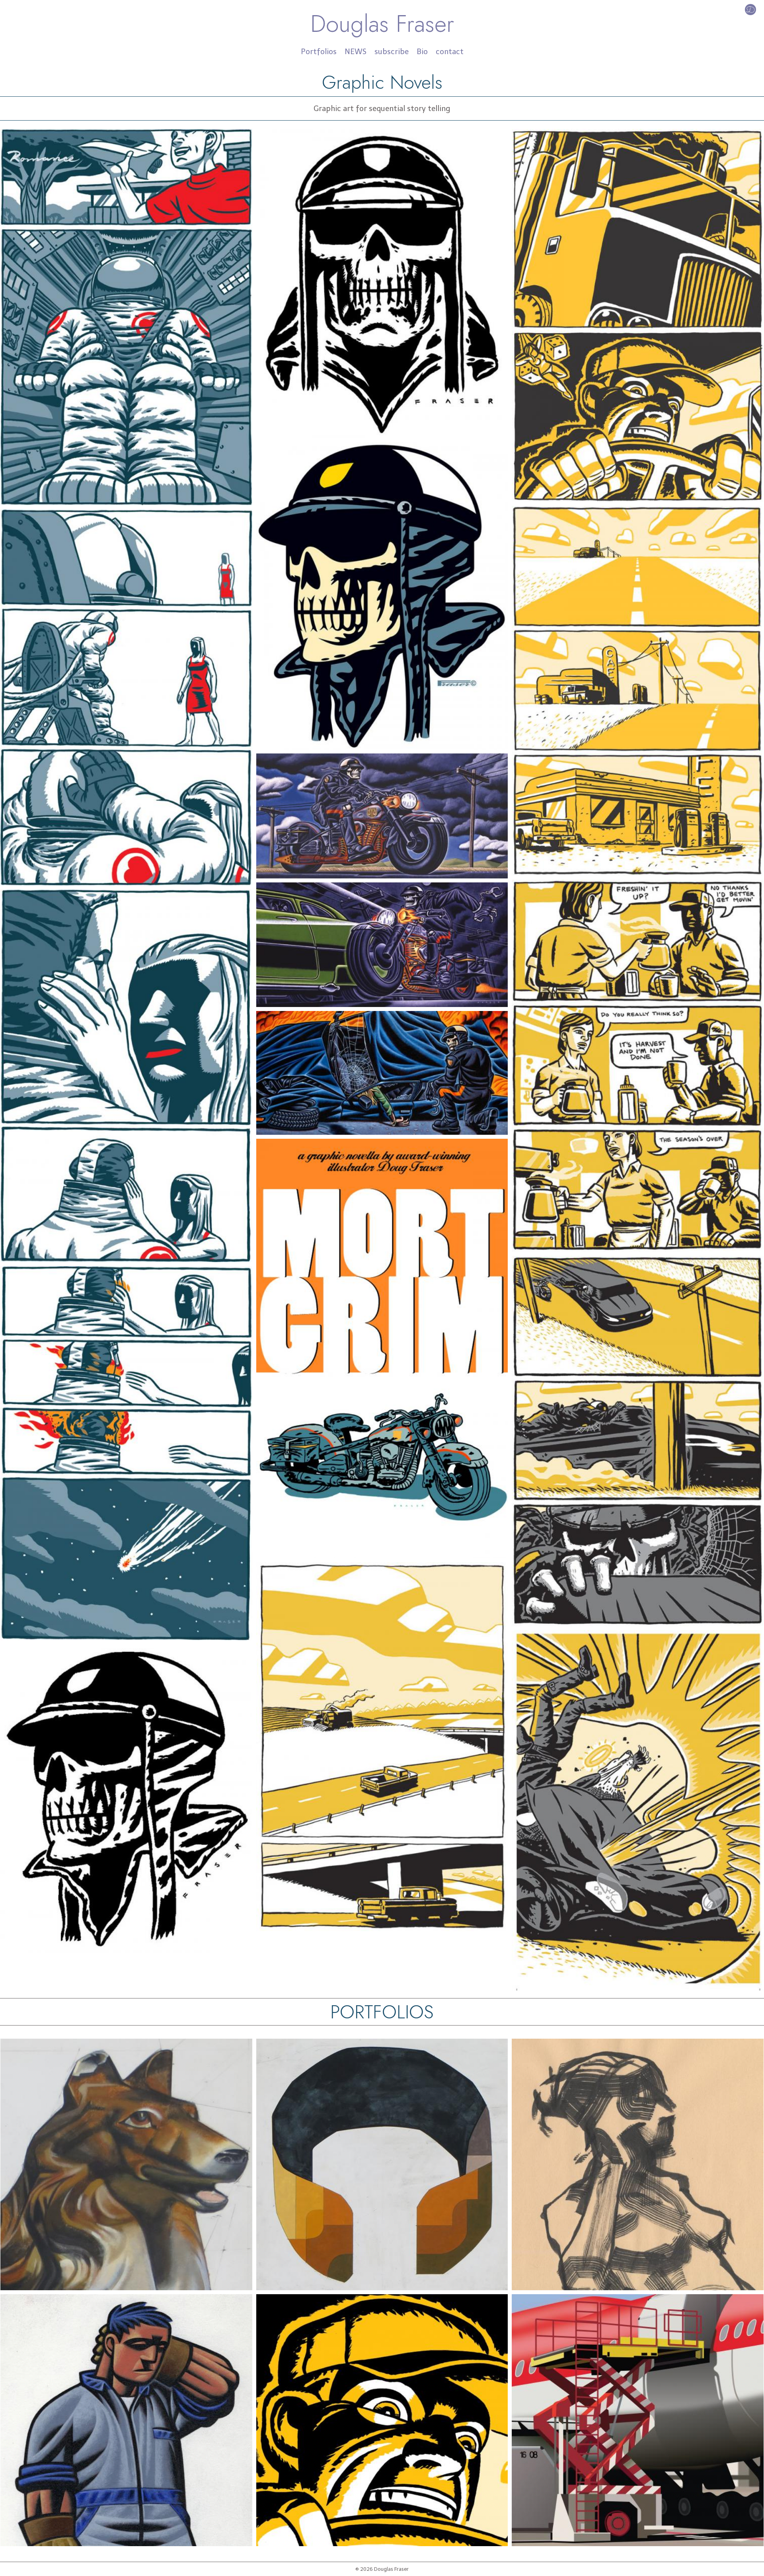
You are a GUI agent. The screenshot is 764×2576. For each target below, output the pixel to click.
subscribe (392, 52)
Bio (422, 52)
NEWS (356, 52)
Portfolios (319, 52)
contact (450, 52)
